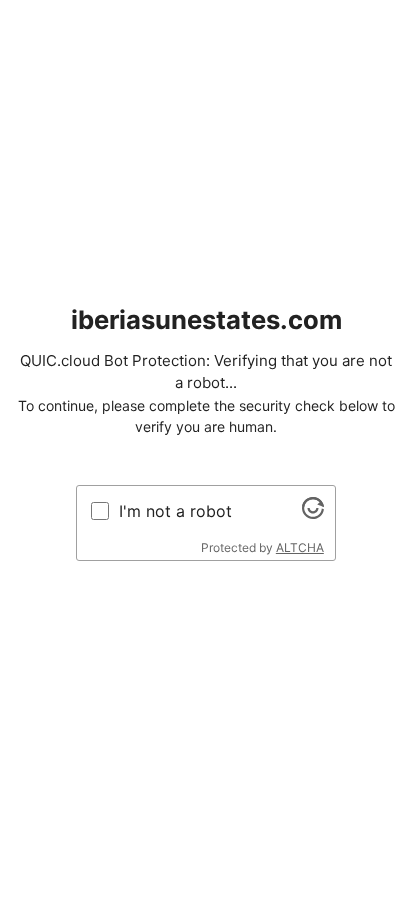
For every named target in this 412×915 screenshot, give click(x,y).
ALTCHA (300, 547)
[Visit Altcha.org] (313, 513)
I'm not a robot (175, 511)
